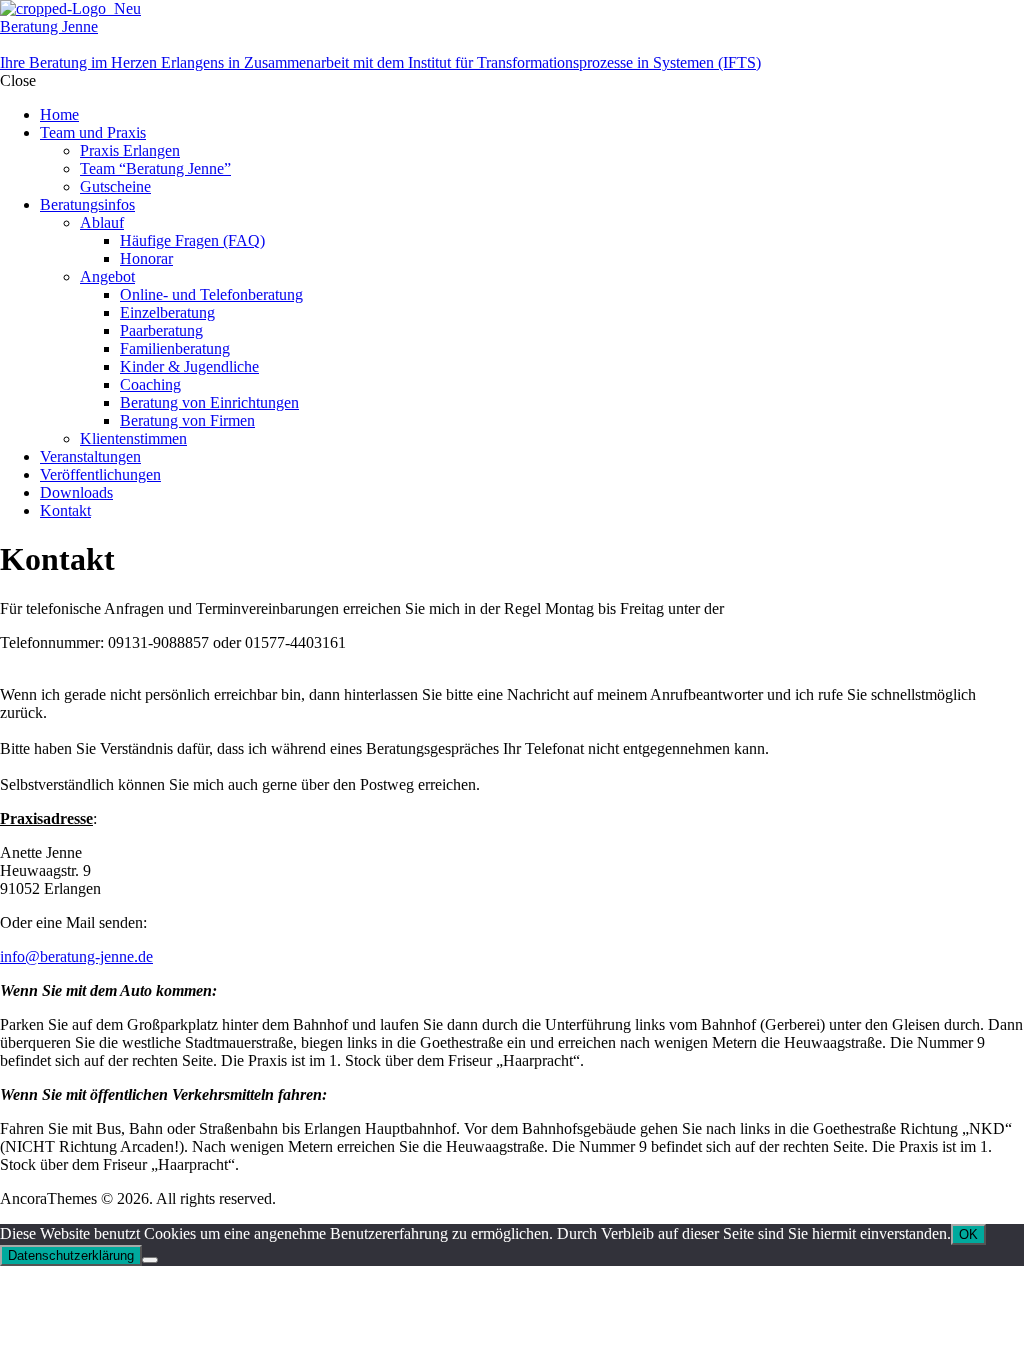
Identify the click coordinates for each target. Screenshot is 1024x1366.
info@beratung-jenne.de (76, 956)
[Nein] (150, 1260)
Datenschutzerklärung (71, 1255)
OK (968, 1234)
